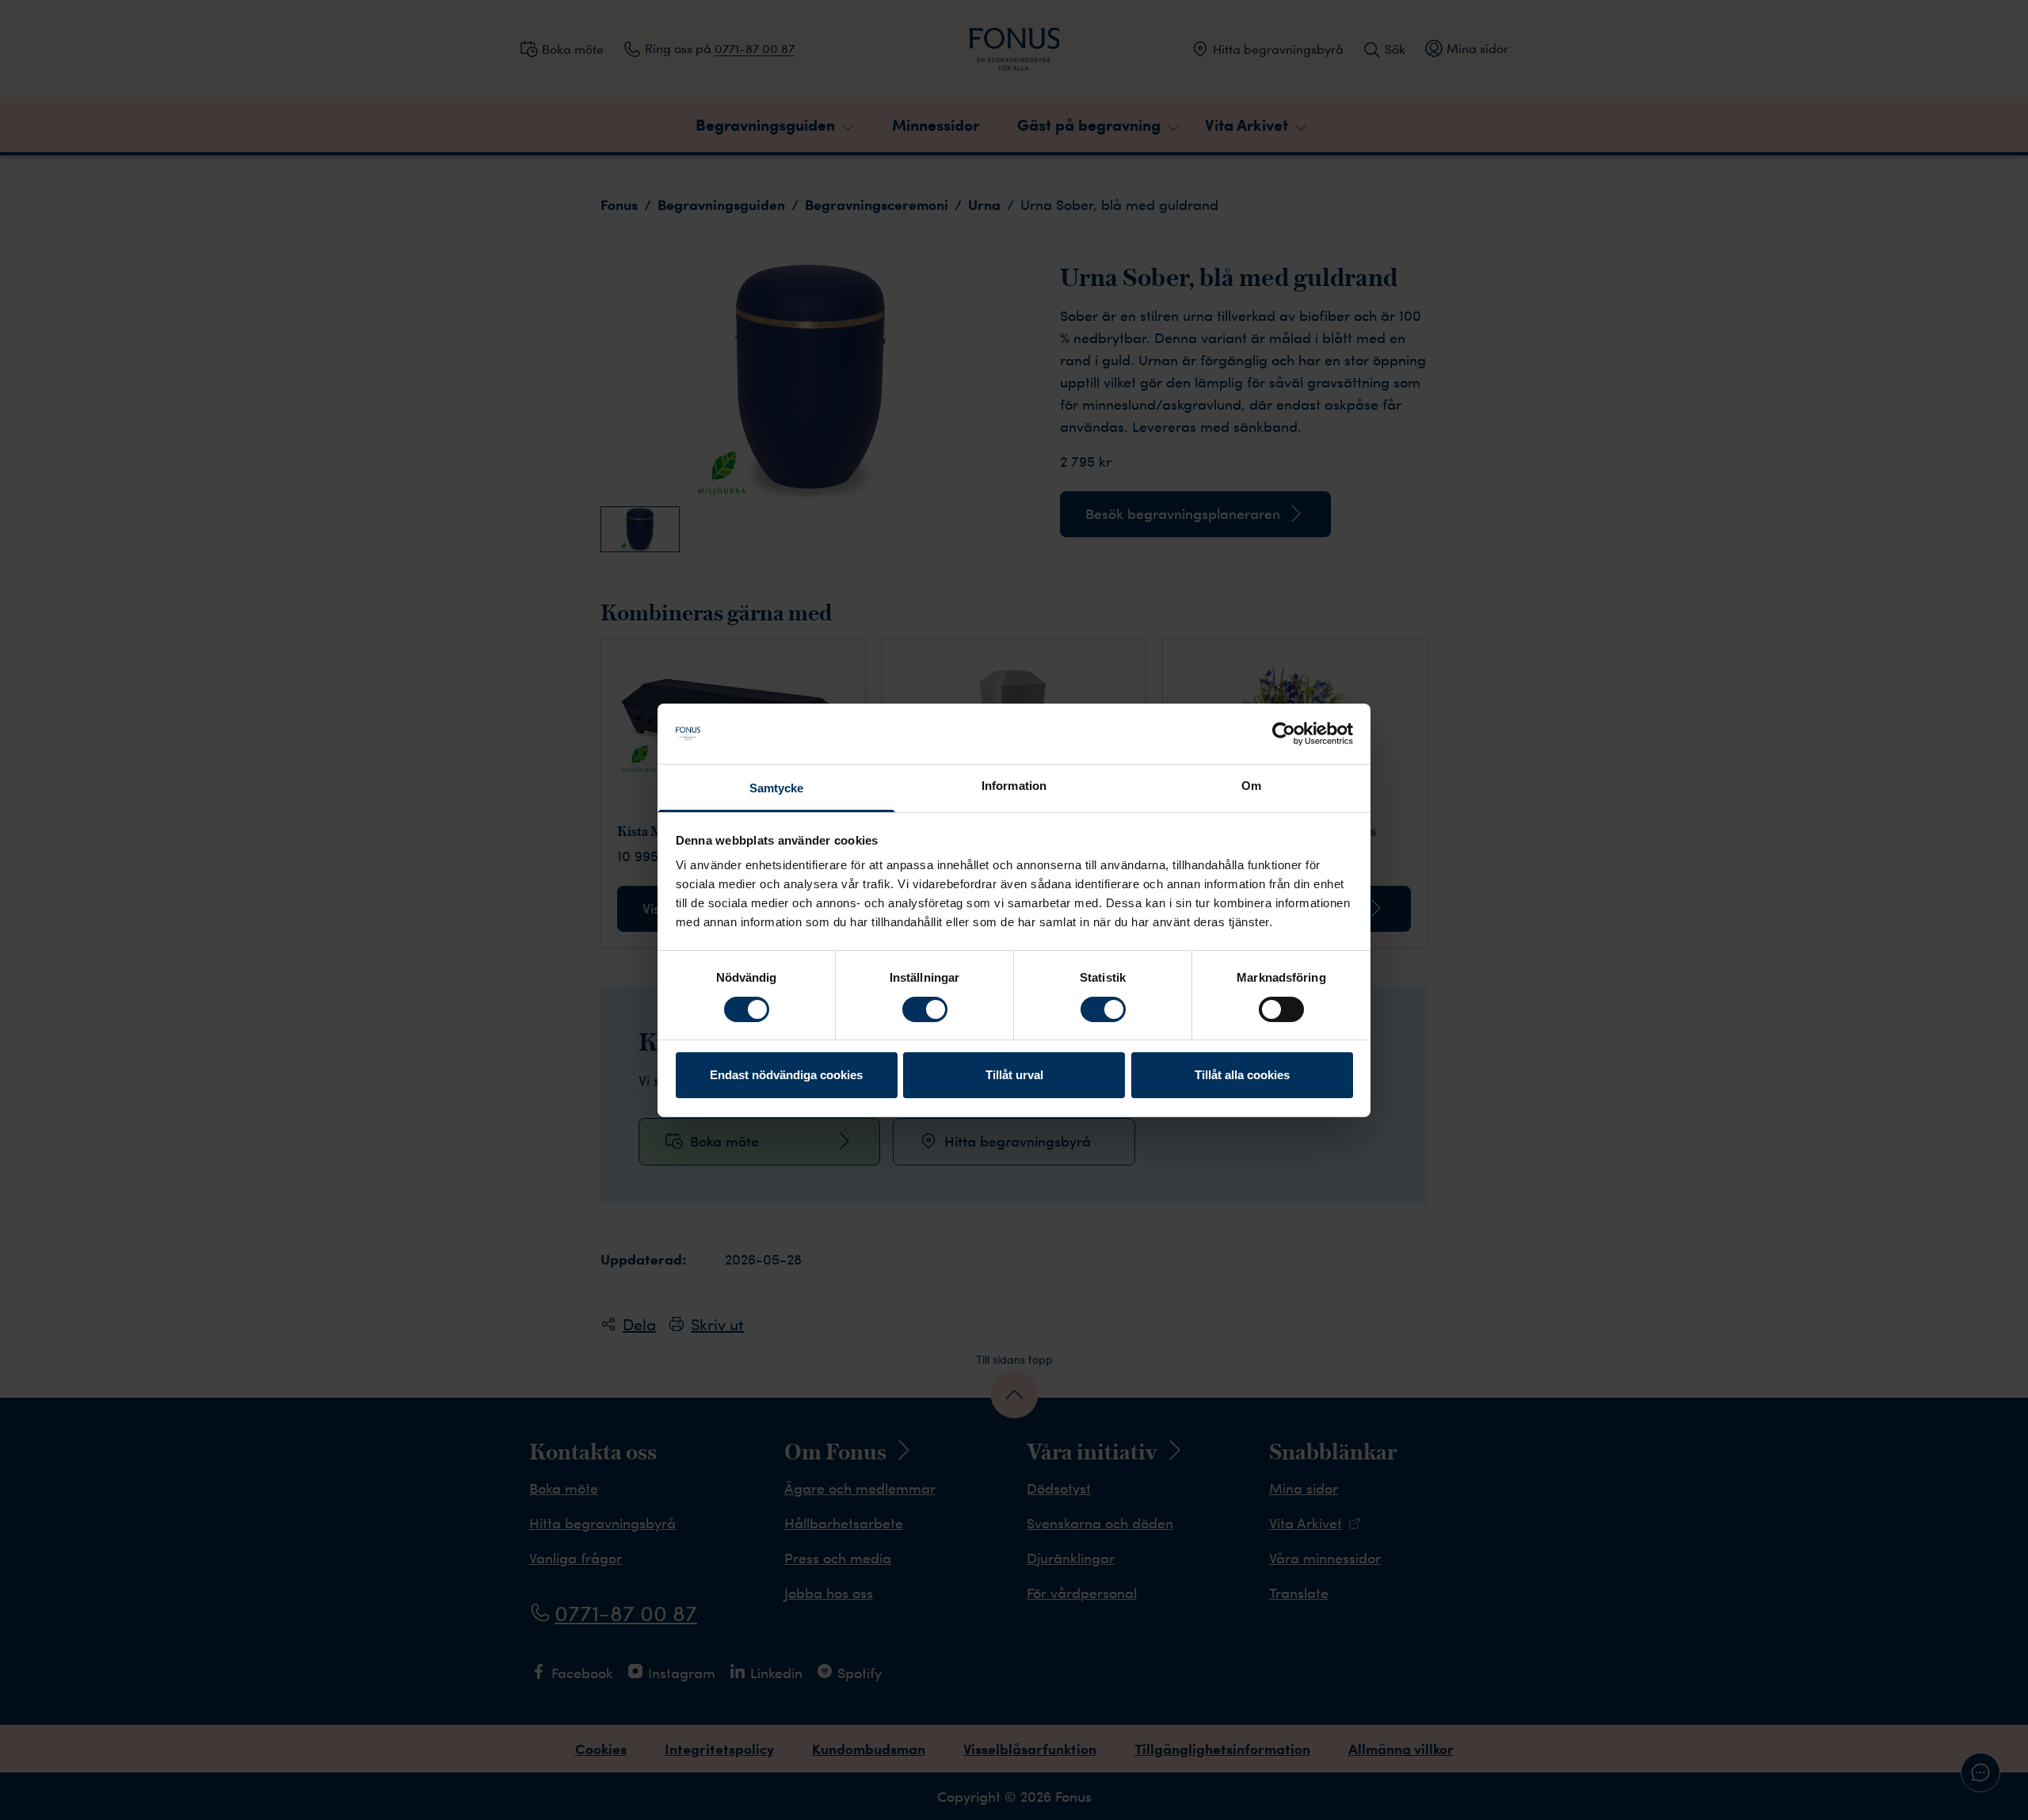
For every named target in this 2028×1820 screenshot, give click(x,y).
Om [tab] (1251, 786)
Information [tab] (1014, 786)
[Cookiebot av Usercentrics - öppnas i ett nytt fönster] (1284, 734)
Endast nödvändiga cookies (786, 1075)
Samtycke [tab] (777, 788)
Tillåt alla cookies (1242, 1075)
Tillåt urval (1014, 1075)
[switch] (925, 1009)
